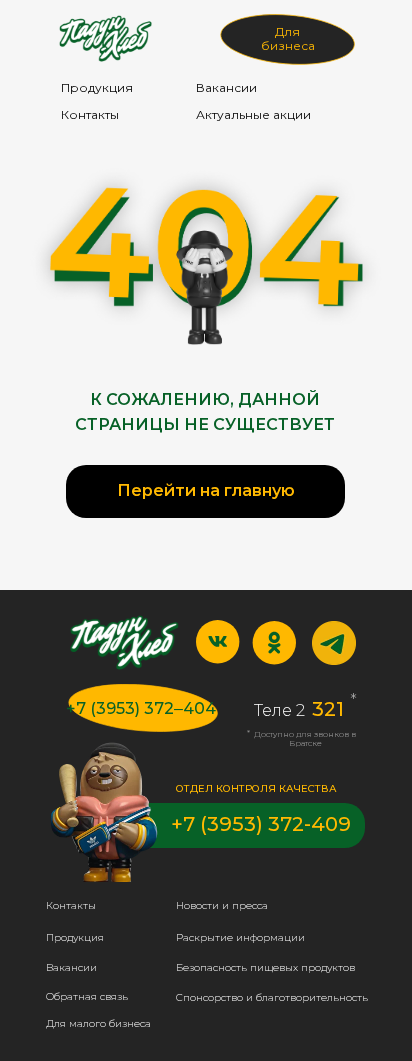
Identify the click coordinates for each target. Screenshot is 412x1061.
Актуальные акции (253, 114)
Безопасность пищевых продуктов (265, 967)
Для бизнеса (288, 38)
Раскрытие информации (240, 937)
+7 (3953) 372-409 (261, 824)
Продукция (97, 87)
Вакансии (226, 87)
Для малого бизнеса (98, 1023)
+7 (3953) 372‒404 (141, 708)
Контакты (90, 114)
